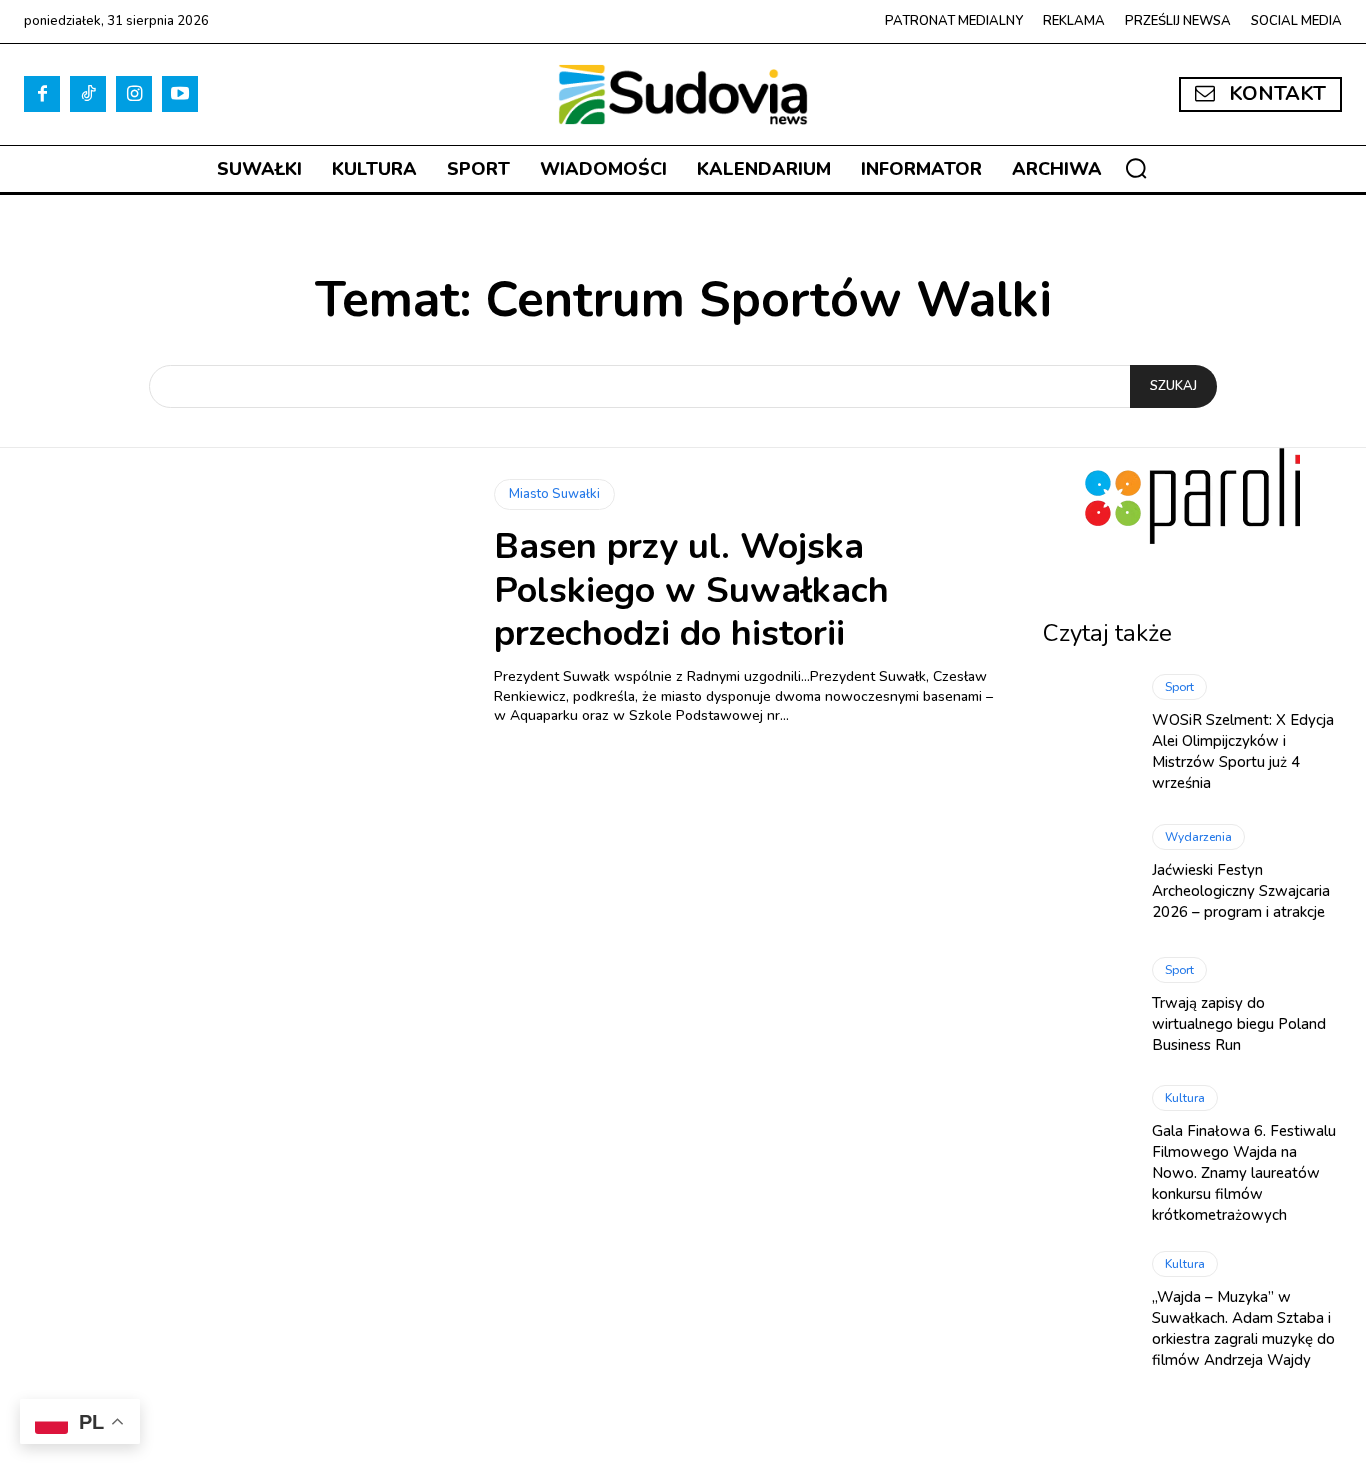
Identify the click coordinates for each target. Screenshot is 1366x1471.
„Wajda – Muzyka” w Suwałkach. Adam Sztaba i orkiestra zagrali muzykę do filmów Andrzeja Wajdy (1243, 1328)
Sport (1179, 687)
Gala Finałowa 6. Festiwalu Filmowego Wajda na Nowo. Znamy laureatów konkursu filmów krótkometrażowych (1244, 1173)
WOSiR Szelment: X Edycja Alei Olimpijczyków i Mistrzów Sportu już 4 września (1243, 751)
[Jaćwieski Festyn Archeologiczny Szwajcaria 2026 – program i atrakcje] (1088, 873)
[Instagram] (134, 94)
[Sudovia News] (683, 94)
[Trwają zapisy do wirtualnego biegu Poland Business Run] (1088, 1006)
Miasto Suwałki (554, 494)
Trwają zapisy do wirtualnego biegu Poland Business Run (1239, 1024)
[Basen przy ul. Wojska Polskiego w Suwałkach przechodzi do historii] (244, 602)
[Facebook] (42, 94)
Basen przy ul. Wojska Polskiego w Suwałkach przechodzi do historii (691, 589)
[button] (1136, 168)
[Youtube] (180, 94)
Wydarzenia (1198, 837)
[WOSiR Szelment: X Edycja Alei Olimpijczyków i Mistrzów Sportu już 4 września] (1088, 728)
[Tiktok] (88, 94)
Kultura (1185, 1098)
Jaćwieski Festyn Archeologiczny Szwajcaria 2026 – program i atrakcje (1241, 891)
